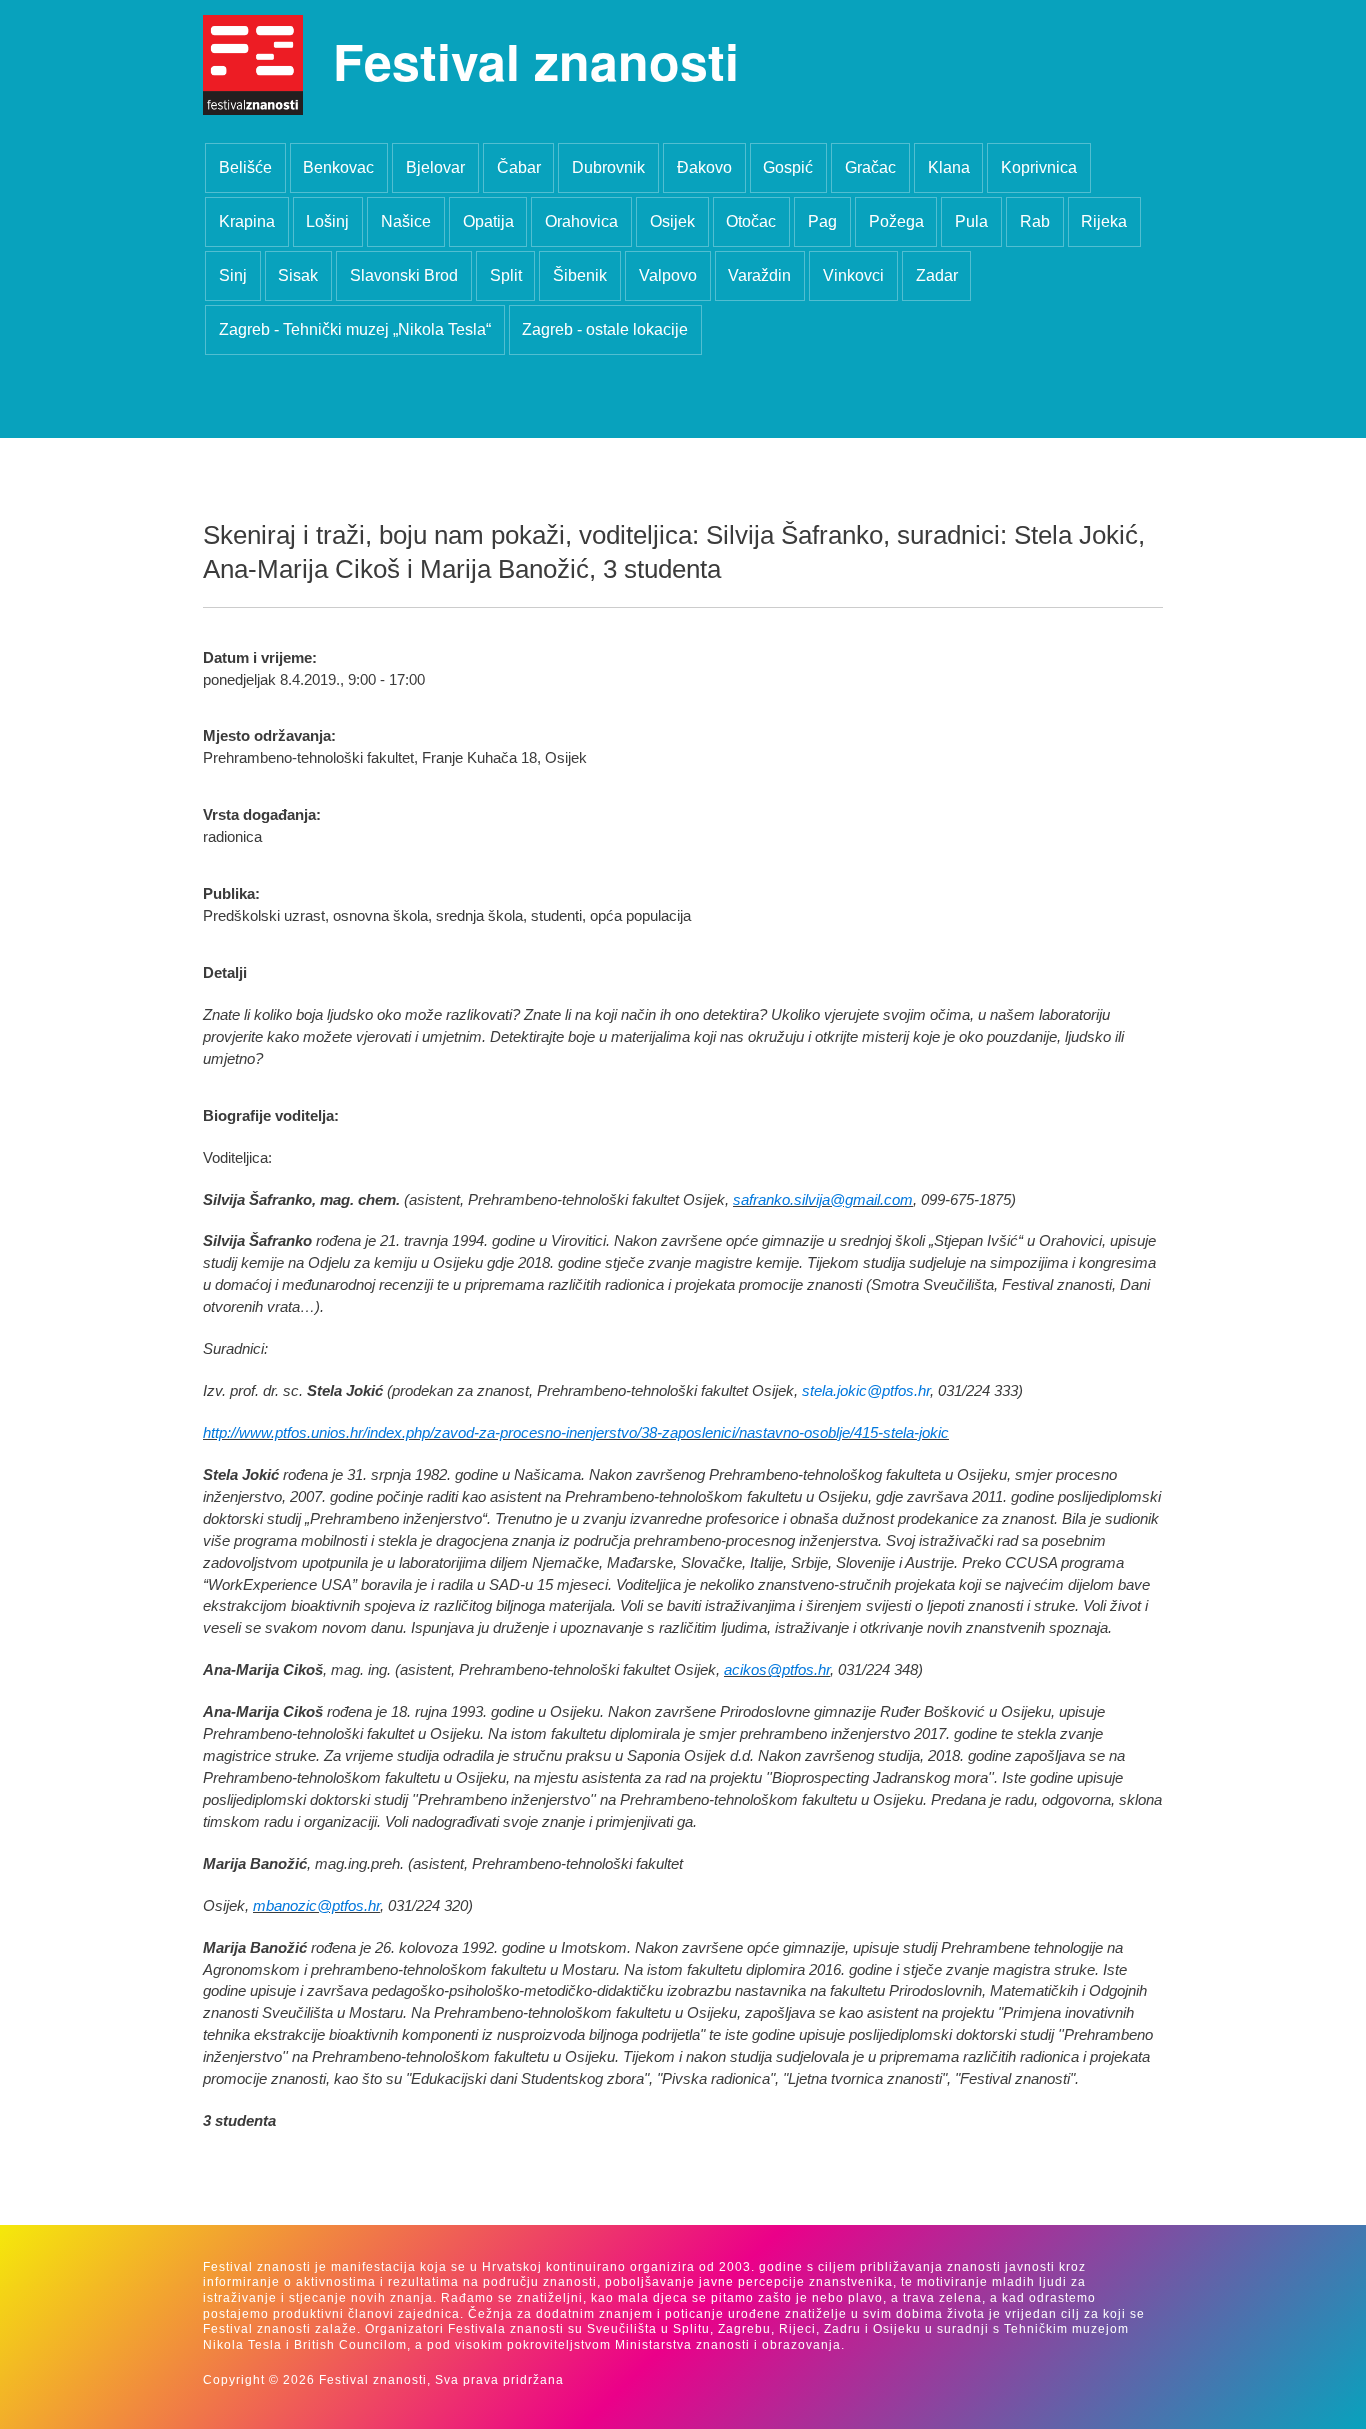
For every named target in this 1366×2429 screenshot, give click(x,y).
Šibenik (580, 275)
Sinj (233, 275)
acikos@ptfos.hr (777, 1670)
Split (506, 275)
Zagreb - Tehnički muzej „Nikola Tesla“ (355, 329)
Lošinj (327, 221)
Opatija (488, 221)
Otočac (751, 221)
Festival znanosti (536, 60)
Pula (971, 221)
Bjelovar (435, 167)
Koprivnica (1039, 167)
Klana (949, 167)
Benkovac (338, 167)
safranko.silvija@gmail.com (823, 1200)
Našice (406, 221)
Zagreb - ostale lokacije (605, 329)
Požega (896, 221)
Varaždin (759, 275)
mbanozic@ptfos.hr (316, 1906)
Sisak (298, 275)
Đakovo (704, 167)
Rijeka (1104, 221)
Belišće (245, 167)
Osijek (672, 221)
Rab (1035, 221)
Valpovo (668, 275)
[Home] (253, 65)
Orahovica (581, 221)
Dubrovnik (608, 167)
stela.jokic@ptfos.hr (866, 1391)
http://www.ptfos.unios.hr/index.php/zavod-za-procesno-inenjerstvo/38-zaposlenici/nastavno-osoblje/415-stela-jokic (576, 1433)
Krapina (247, 221)
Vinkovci (853, 275)
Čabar (519, 167)
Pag (822, 221)
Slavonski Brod (404, 275)
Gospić (788, 167)
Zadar (937, 275)
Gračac (870, 167)
